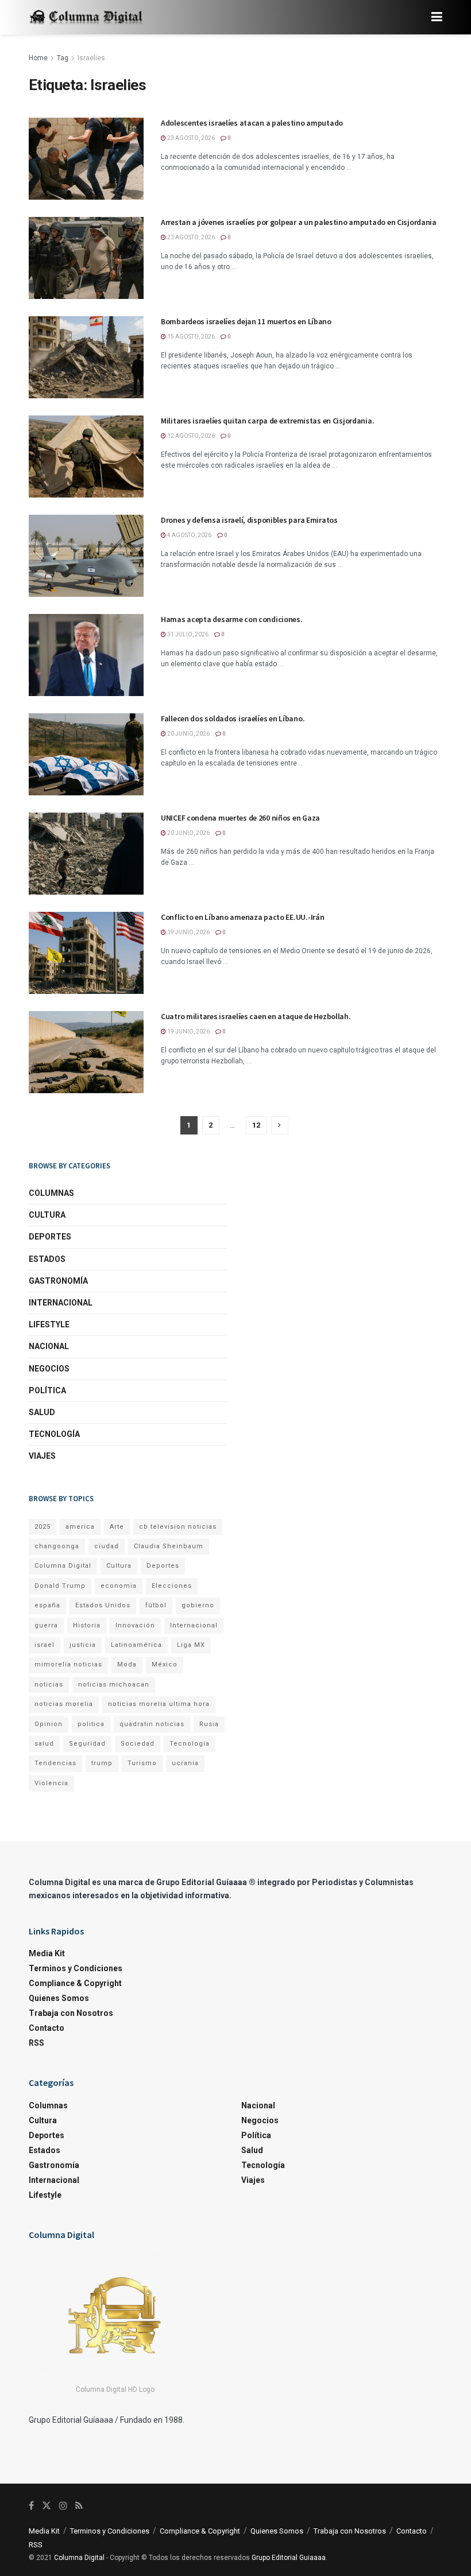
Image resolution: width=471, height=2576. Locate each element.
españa (47, 1605)
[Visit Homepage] (86, 18)
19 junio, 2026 (188, 932)
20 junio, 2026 (188, 734)
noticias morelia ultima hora (159, 1704)
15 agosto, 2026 (190, 337)
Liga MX (191, 1645)
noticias (49, 1685)
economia (119, 1586)
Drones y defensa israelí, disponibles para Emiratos (249, 520)
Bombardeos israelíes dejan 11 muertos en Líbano (246, 321)
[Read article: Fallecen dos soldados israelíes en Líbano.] (86, 754)
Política (47, 1390)
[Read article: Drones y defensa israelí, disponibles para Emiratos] (86, 556)
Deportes (50, 1237)
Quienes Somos (59, 1998)
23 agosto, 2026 (190, 138)
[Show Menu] (437, 17)
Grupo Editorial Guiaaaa (289, 2558)
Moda (127, 1664)
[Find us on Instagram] (63, 2506)
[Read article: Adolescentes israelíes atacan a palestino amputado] (86, 159)
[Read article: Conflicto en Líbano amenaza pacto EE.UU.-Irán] (86, 953)
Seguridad (87, 1744)
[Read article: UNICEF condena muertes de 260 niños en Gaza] (86, 854)
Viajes (42, 1456)
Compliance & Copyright (75, 1983)
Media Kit (47, 1953)
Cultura (47, 1215)
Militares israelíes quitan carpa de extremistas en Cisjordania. (267, 421)
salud (44, 1744)
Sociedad (138, 1744)
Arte (117, 1527)
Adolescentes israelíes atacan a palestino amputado (252, 123)
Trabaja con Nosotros (71, 2013)
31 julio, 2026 (187, 634)
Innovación (135, 1625)
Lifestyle (49, 1324)
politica (91, 1724)
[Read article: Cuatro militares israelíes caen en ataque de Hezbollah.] (86, 1052)
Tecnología (54, 1434)
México (165, 1664)
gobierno (198, 1605)
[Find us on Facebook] (31, 2506)
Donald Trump (60, 1586)
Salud (42, 1412)
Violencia (51, 1783)
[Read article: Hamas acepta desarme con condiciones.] (86, 655)
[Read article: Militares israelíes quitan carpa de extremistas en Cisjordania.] (86, 456)
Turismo (142, 1763)
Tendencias (55, 1763)
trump (102, 1763)
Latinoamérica (136, 1645)
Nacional (49, 1346)
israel (45, 1645)
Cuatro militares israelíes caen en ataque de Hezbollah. (256, 1016)
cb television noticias (178, 1527)
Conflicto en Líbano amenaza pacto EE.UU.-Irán (242, 917)
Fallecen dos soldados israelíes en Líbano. (233, 718)
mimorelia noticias (68, 1664)
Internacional (61, 1303)
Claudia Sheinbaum (169, 1546)
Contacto (47, 2028)
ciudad (107, 1546)
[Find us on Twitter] (47, 2506)
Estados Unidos (103, 1605)
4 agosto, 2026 (189, 535)
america (80, 1527)
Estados (47, 1259)
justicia (83, 1645)
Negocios (49, 1369)
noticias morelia (64, 1704)
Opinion (49, 1724)
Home (38, 58)
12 (256, 1125)
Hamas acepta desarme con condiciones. (232, 619)
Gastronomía (58, 1281)
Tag (63, 58)
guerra (46, 1625)
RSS (36, 2043)
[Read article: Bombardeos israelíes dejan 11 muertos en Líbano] (86, 357)
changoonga (57, 1546)
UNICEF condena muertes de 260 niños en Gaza (240, 818)
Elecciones (172, 1586)
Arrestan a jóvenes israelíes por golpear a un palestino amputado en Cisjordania (299, 222)
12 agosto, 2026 (190, 436)
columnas (51, 1193)
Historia (87, 1625)
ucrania (185, 1763)
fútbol (156, 1605)
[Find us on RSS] (79, 2506)
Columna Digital (63, 1566)
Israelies (91, 58)
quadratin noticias (152, 1724)
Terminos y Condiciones (76, 1968)
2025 (43, 1527)
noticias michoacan (114, 1685)
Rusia (209, 1724)
